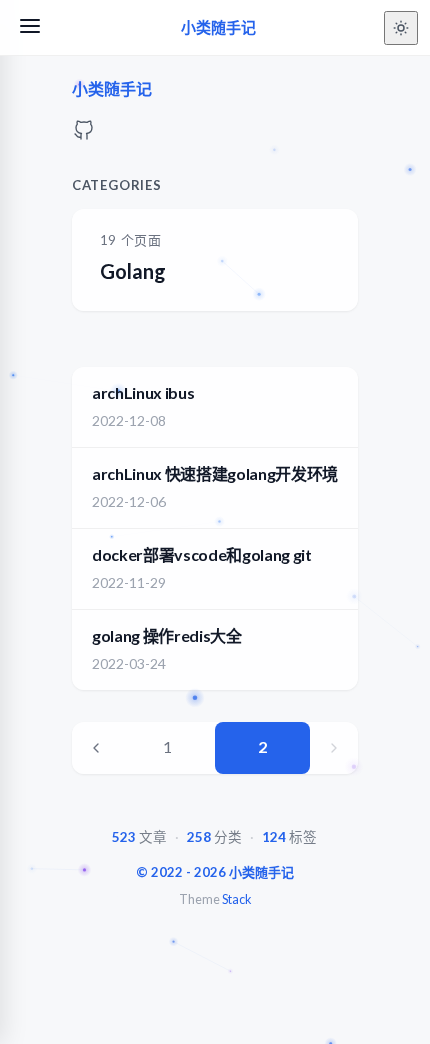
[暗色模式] (401, 28)
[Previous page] (96, 748)
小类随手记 (218, 27)
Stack (236, 899)
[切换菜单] (30, 27)
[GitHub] (84, 135)
